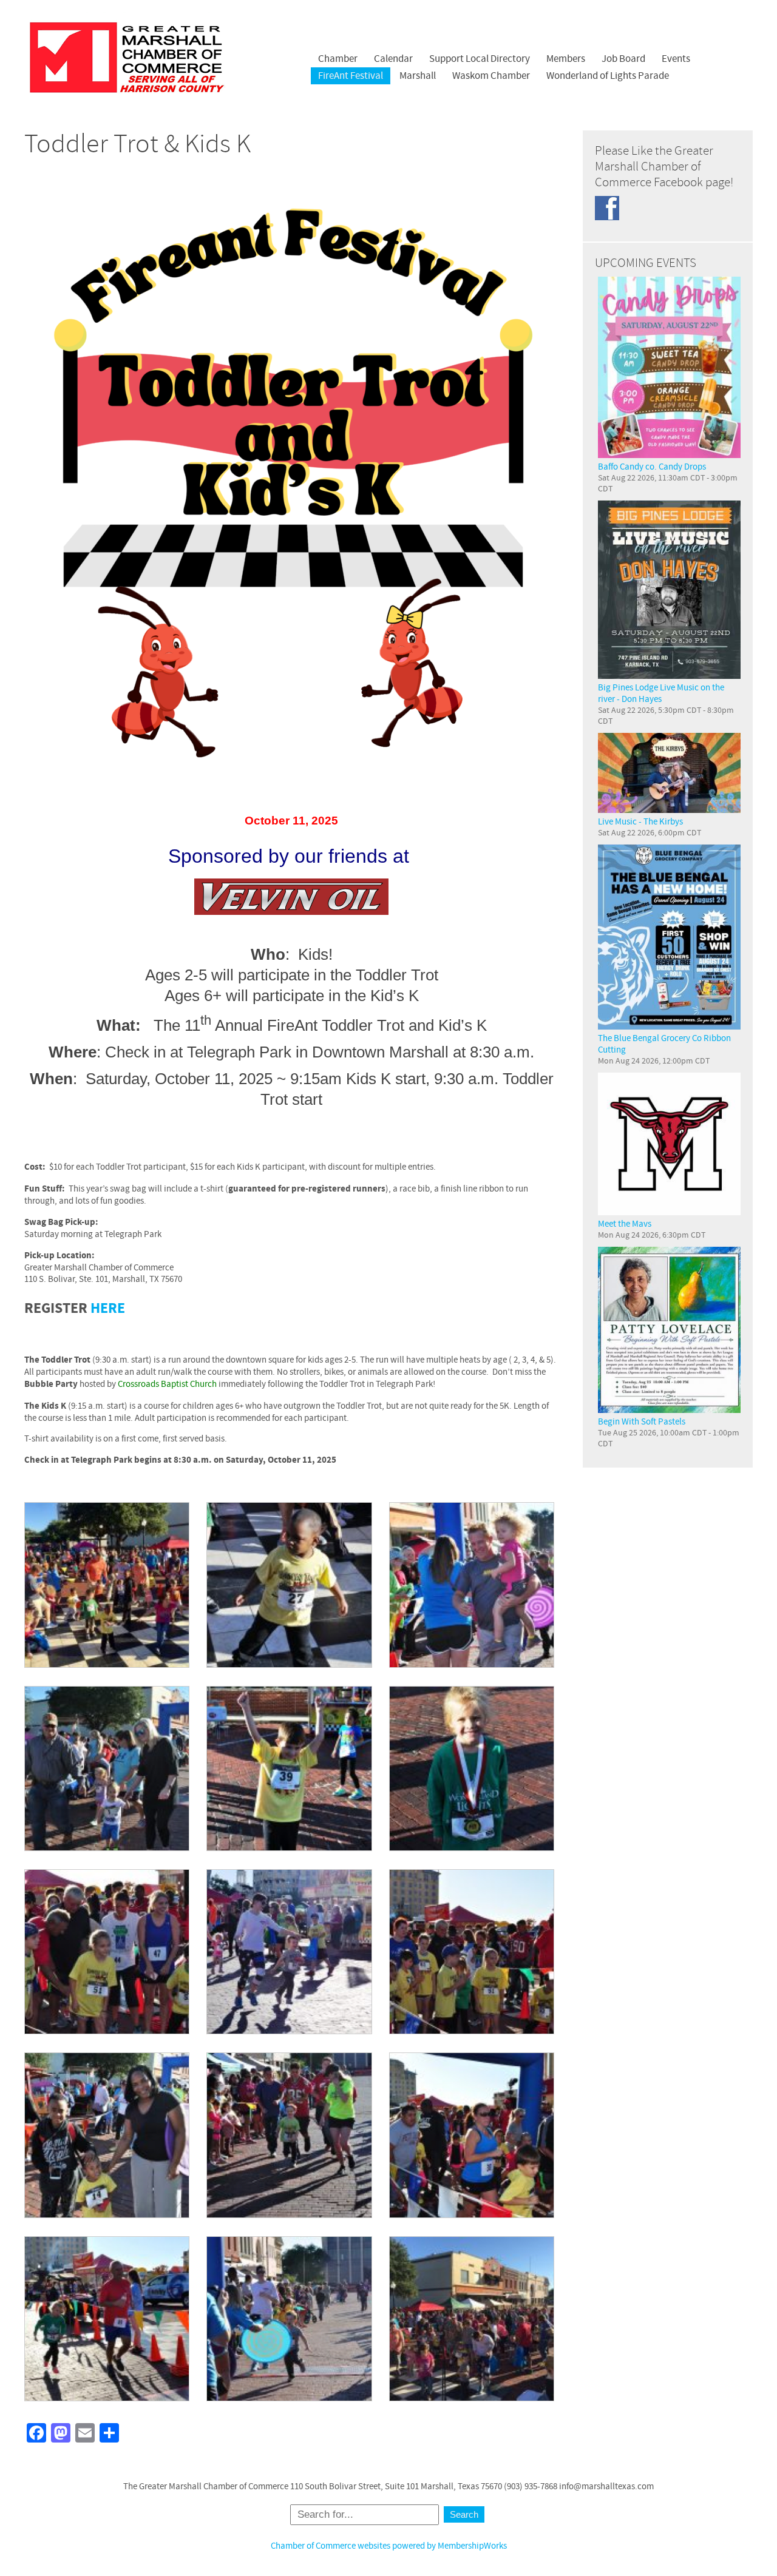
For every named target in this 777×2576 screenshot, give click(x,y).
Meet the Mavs (625, 1224)
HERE (108, 1309)
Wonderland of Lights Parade (608, 76)
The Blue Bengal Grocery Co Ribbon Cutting (664, 1044)
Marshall (418, 76)
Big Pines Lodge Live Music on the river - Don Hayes (661, 693)
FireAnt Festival (351, 76)
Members (566, 59)
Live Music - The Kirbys (640, 822)
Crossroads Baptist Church (167, 1384)
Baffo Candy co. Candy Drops (652, 467)
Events (676, 59)
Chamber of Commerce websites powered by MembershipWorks (389, 2546)
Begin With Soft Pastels (642, 1422)
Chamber (338, 59)
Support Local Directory (480, 59)
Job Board (623, 59)
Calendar (393, 59)
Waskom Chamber (491, 76)
